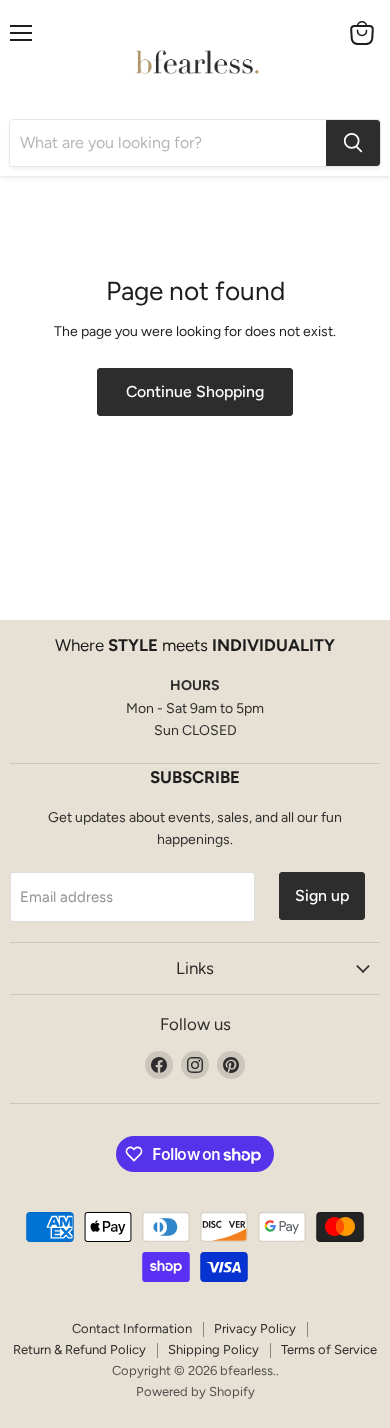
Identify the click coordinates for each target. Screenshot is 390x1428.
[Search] (353, 143)
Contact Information (132, 1328)
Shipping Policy (213, 1349)
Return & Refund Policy (79, 1349)
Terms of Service (329, 1349)
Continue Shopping (195, 391)
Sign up (322, 895)
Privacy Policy (255, 1328)
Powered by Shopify (195, 1391)
